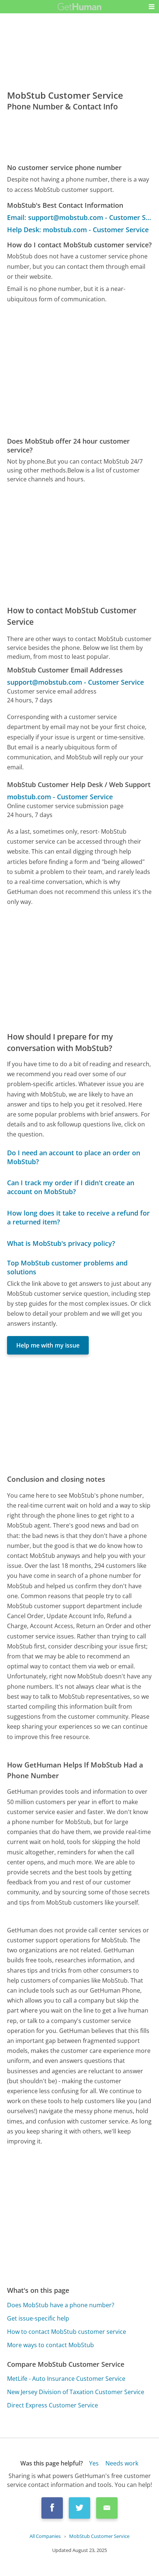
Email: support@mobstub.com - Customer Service (79, 217)
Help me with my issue (48, 1345)
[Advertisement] (79, 370)
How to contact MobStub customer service (67, 2332)
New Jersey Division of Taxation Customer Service (76, 2392)
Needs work (122, 2463)
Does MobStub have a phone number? (61, 2305)
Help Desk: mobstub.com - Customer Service (78, 230)
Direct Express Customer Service (53, 2405)
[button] (152, 7)
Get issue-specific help (38, 2318)
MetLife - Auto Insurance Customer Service (66, 2379)
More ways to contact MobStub (50, 2345)
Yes (94, 2463)
